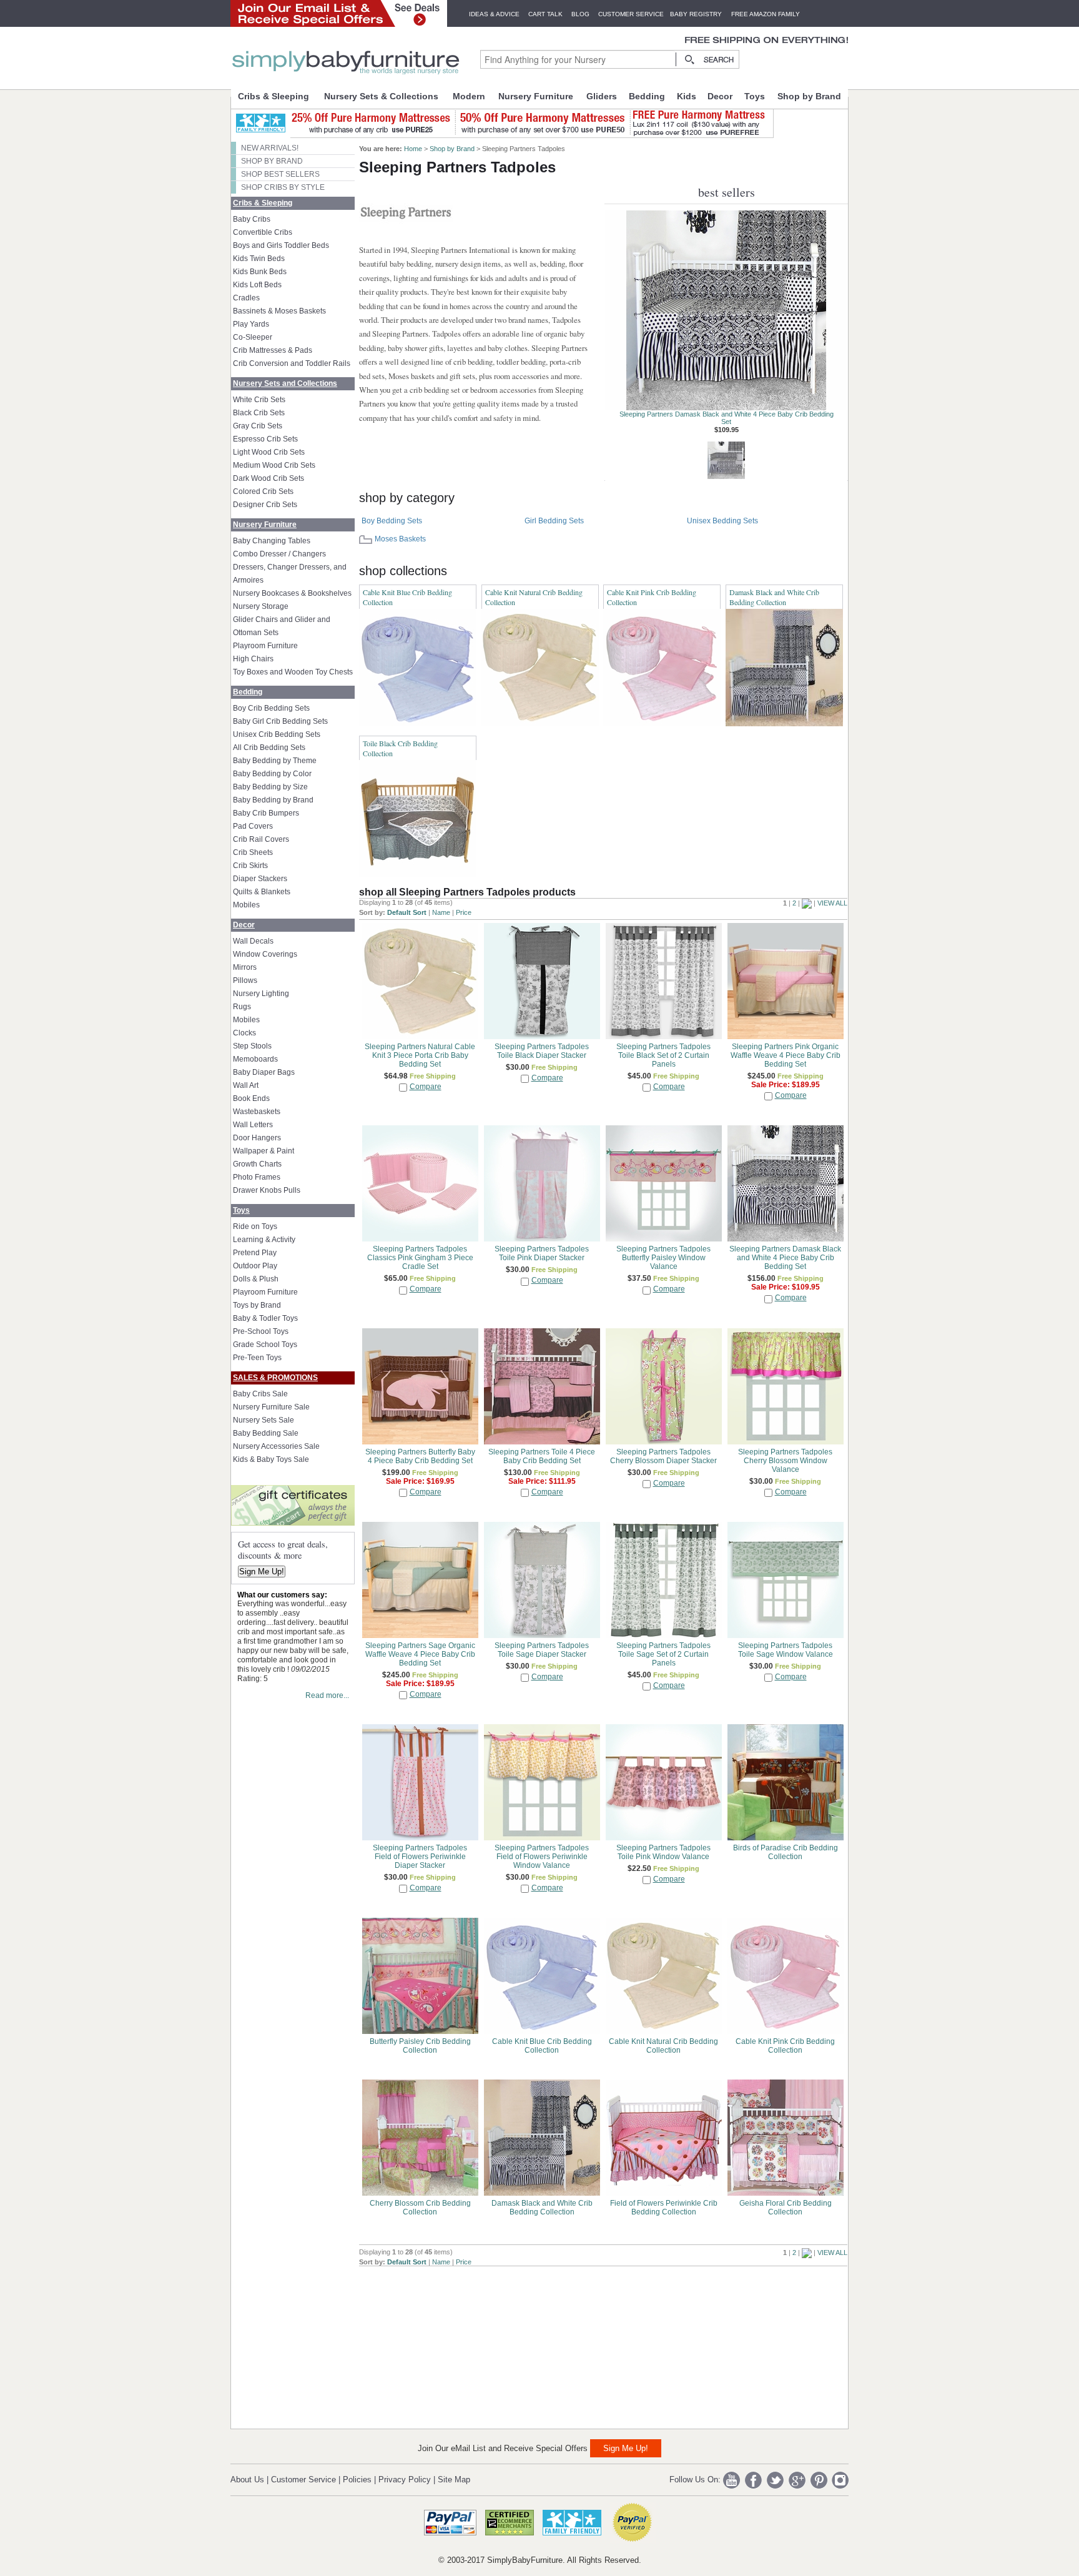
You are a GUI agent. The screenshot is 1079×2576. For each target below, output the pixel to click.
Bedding (647, 96)
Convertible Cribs (263, 232)
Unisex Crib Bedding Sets (277, 734)
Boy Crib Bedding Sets (271, 708)
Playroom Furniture (265, 646)
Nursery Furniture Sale (271, 1407)
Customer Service (631, 14)
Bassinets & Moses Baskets (279, 311)
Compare (426, 1087)
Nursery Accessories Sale (276, 1446)
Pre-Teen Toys (257, 1358)
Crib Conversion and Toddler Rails (292, 363)
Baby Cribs (252, 219)
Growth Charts (257, 1164)
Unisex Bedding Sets (722, 521)
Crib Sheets (253, 852)
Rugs (242, 1007)
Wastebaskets (257, 1112)
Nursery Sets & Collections (381, 96)
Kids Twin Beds (259, 259)
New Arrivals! (270, 148)
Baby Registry (696, 14)
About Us (247, 2480)
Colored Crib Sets (263, 491)
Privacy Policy (405, 2480)
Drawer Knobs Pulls (267, 1190)
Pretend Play (255, 1253)
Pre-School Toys (261, 1331)
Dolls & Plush (256, 1279)
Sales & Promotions (275, 1378)
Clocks (244, 1033)
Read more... (327, 1695)
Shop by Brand (809, 96)
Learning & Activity (264, 1240)
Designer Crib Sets (265, 505)
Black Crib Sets (259, 413)
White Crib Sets (259, 400)
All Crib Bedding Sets (269, 748)
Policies (357, 2480)
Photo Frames (257, 1177)
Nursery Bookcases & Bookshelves (292, 593)
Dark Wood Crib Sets (269, 478)
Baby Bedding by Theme (275, 761)
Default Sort (407, 912)
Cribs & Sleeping (273, 96)
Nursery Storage (261, 606)
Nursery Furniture (536, 96)
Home (413, 149)
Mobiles (246, 905)
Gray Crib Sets (258, 426)
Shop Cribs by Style (283, 187)
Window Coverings (265, 954)
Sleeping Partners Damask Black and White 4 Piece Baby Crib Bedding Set (727, 418)
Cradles (246, 298)
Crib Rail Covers (261, 839)
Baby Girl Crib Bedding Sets (280, 721)
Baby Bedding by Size (270, 787)
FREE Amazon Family (766, 14)
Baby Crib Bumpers (266, 813)
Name (441, 912)
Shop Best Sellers (280, 174)
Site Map (454, 2480)
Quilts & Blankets (262, 892)
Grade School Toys (265, 1345)
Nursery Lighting (261, 994)
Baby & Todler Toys (265, 1318)
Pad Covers (253, 826)
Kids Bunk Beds (260, 272)
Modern (469, 96)
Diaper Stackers (260, 879)
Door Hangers (257, 1138)
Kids (687, 96)
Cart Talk (545, 14)
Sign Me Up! (262, 1572)
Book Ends (251, 1098)
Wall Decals (253, 941)
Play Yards (251, 324)
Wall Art (246, 1085)
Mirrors (245, 967)
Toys (755, 96)
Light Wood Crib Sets (269, 452)
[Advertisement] (453, 2344)
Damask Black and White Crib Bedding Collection (774, 597)
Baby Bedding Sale (266, 1433)
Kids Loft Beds (257, 285)
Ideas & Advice (494, 14)
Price (464, 912)
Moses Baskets (400, 539)
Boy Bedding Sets (392, 521)
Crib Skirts (250, 866)
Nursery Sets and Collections (285, 383)
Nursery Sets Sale (264, 1420)
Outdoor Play (255, 1266)
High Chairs (253, 659)
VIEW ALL (832, 903)
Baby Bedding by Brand (273, 800)
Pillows (245, 980)
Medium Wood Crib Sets (274, 465)
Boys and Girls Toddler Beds (281, 245)
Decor (720, 96)
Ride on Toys (255, 1226)
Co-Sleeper (253, 337)
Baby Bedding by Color (272, 774)
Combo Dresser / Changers (279, 554)
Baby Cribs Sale (260, 1394)
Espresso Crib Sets (265, 439)
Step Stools (252, 1046)
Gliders (602, 96)
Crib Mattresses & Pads (273, 350)
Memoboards (255, 1059)
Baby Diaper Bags (264, 1072)
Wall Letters (253, 1125)
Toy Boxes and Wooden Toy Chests (293, 672)
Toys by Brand (257, 1305)
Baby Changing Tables (272, 541)
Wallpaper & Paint (264, 1151)
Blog (580, 14)
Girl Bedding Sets (554, 521)
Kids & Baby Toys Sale (271, 1459)
